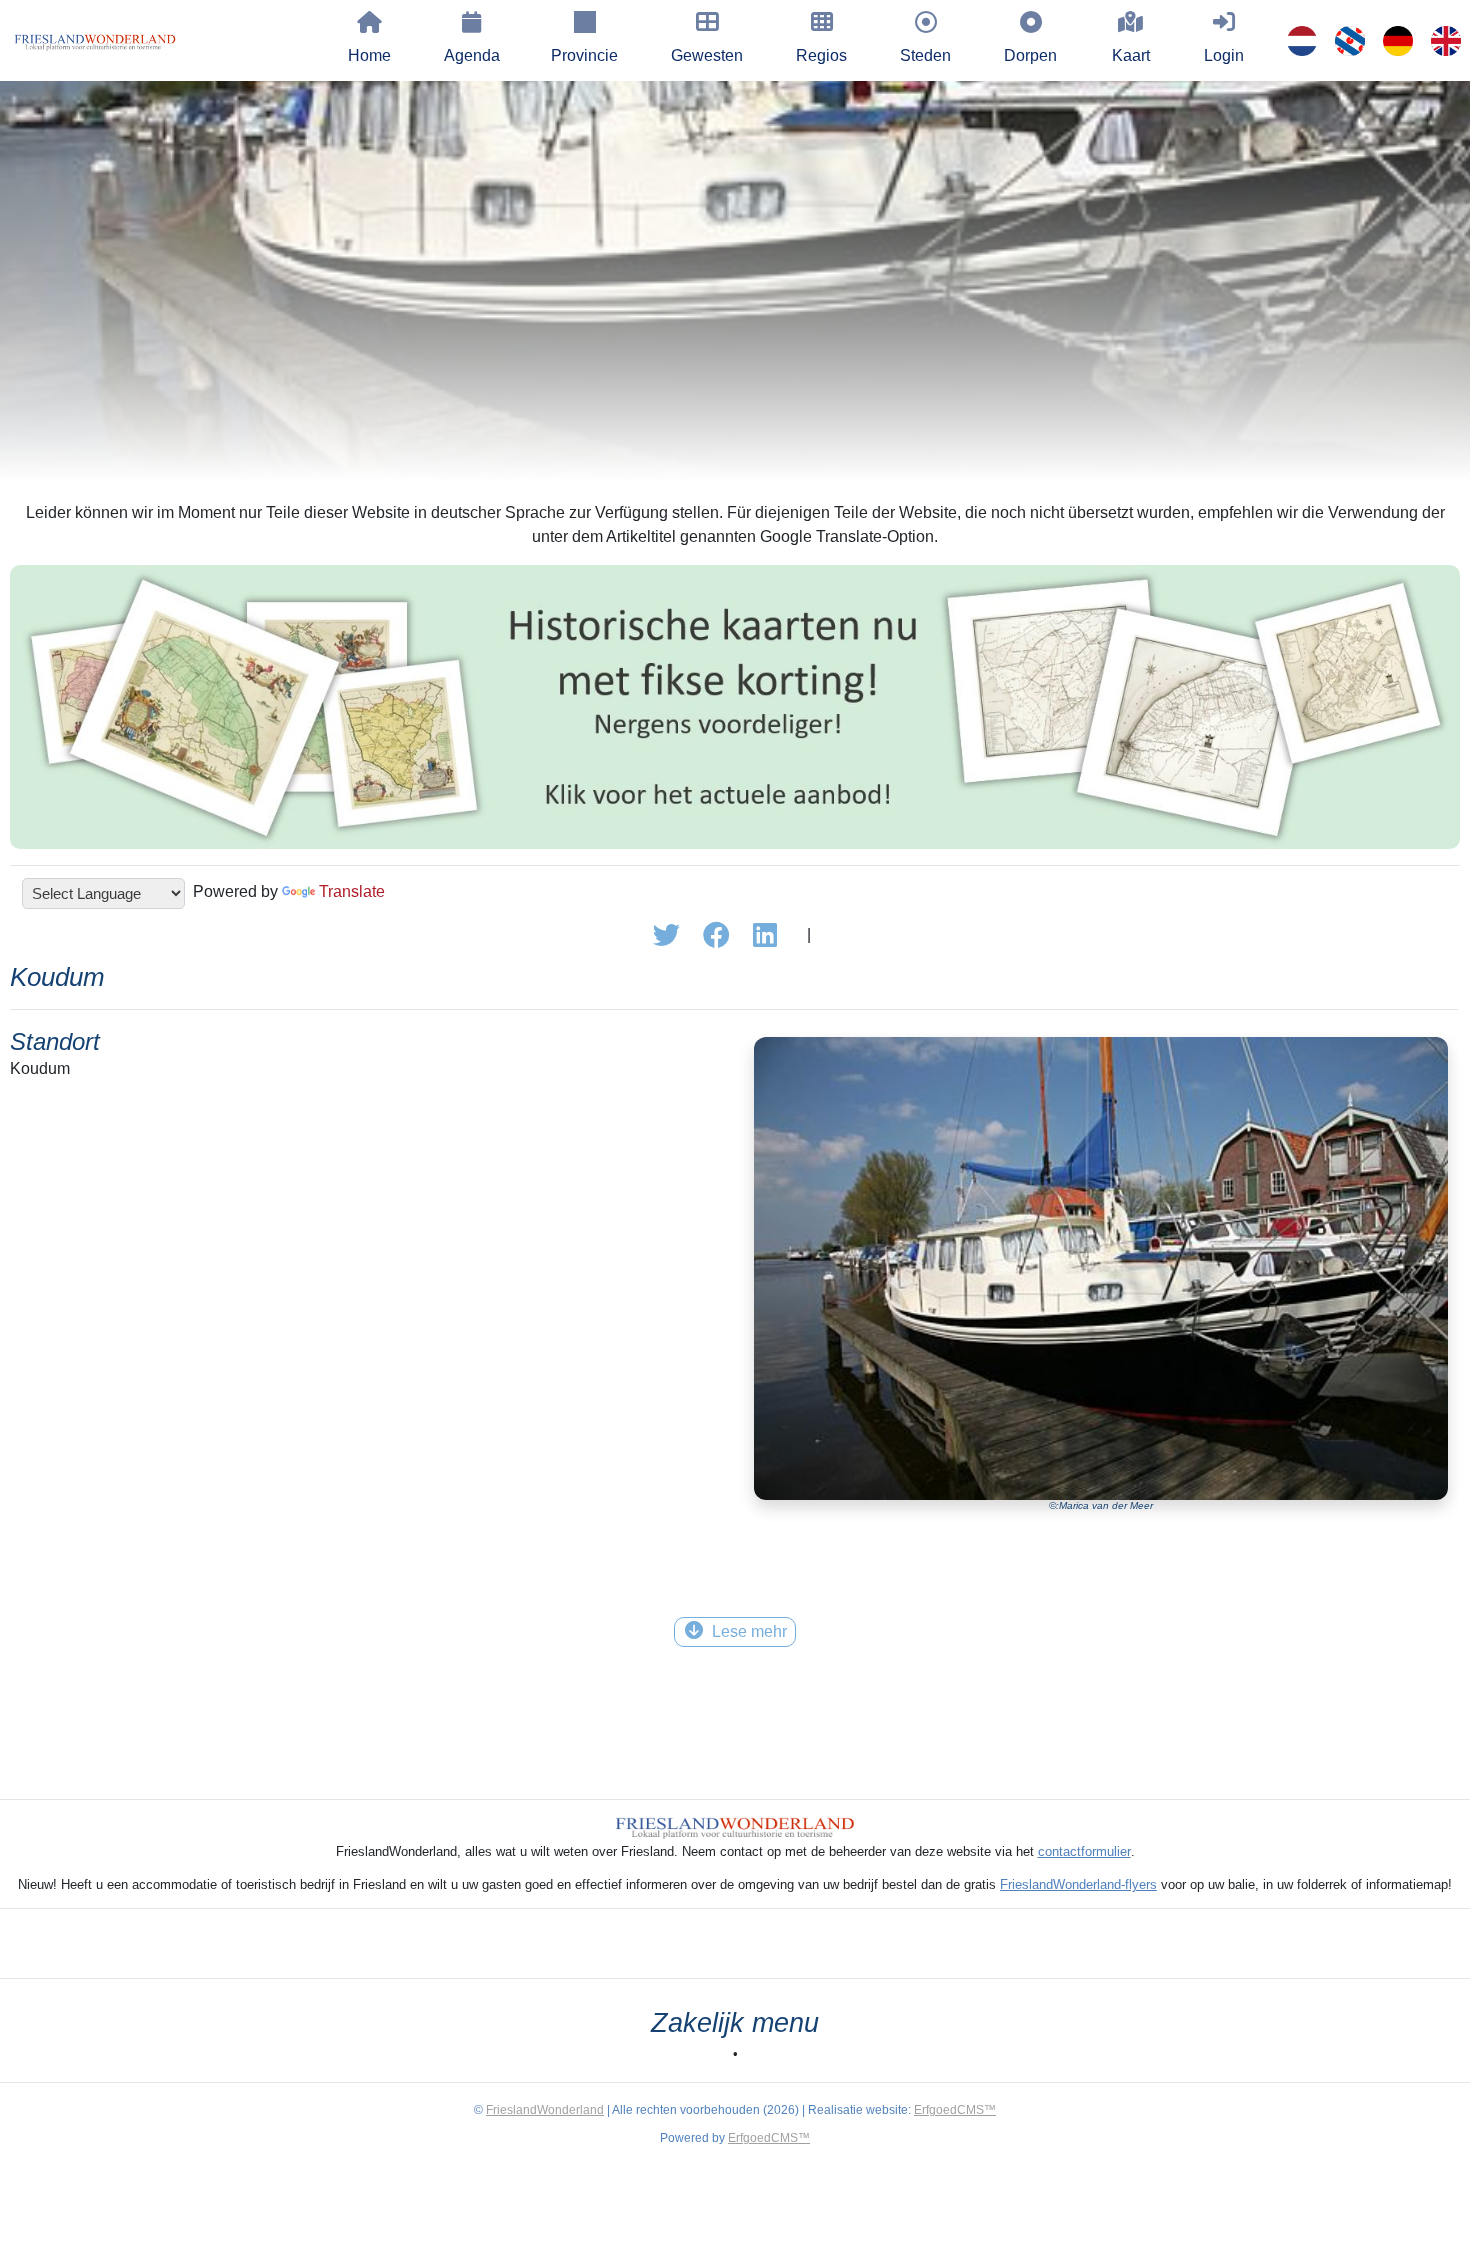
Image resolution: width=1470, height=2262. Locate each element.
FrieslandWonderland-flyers (1078, 1884)
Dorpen (1030, 55)
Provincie (584, 55)
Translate (352, 891)
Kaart (1131, 55)
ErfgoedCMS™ (955, 2110)
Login (1224, 55)
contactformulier (1084, 1851)
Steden (925, 55)
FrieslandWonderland (545, 2110)
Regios (821, 55)
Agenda (472, 55)
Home (369, 55)
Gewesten (707, 55)
